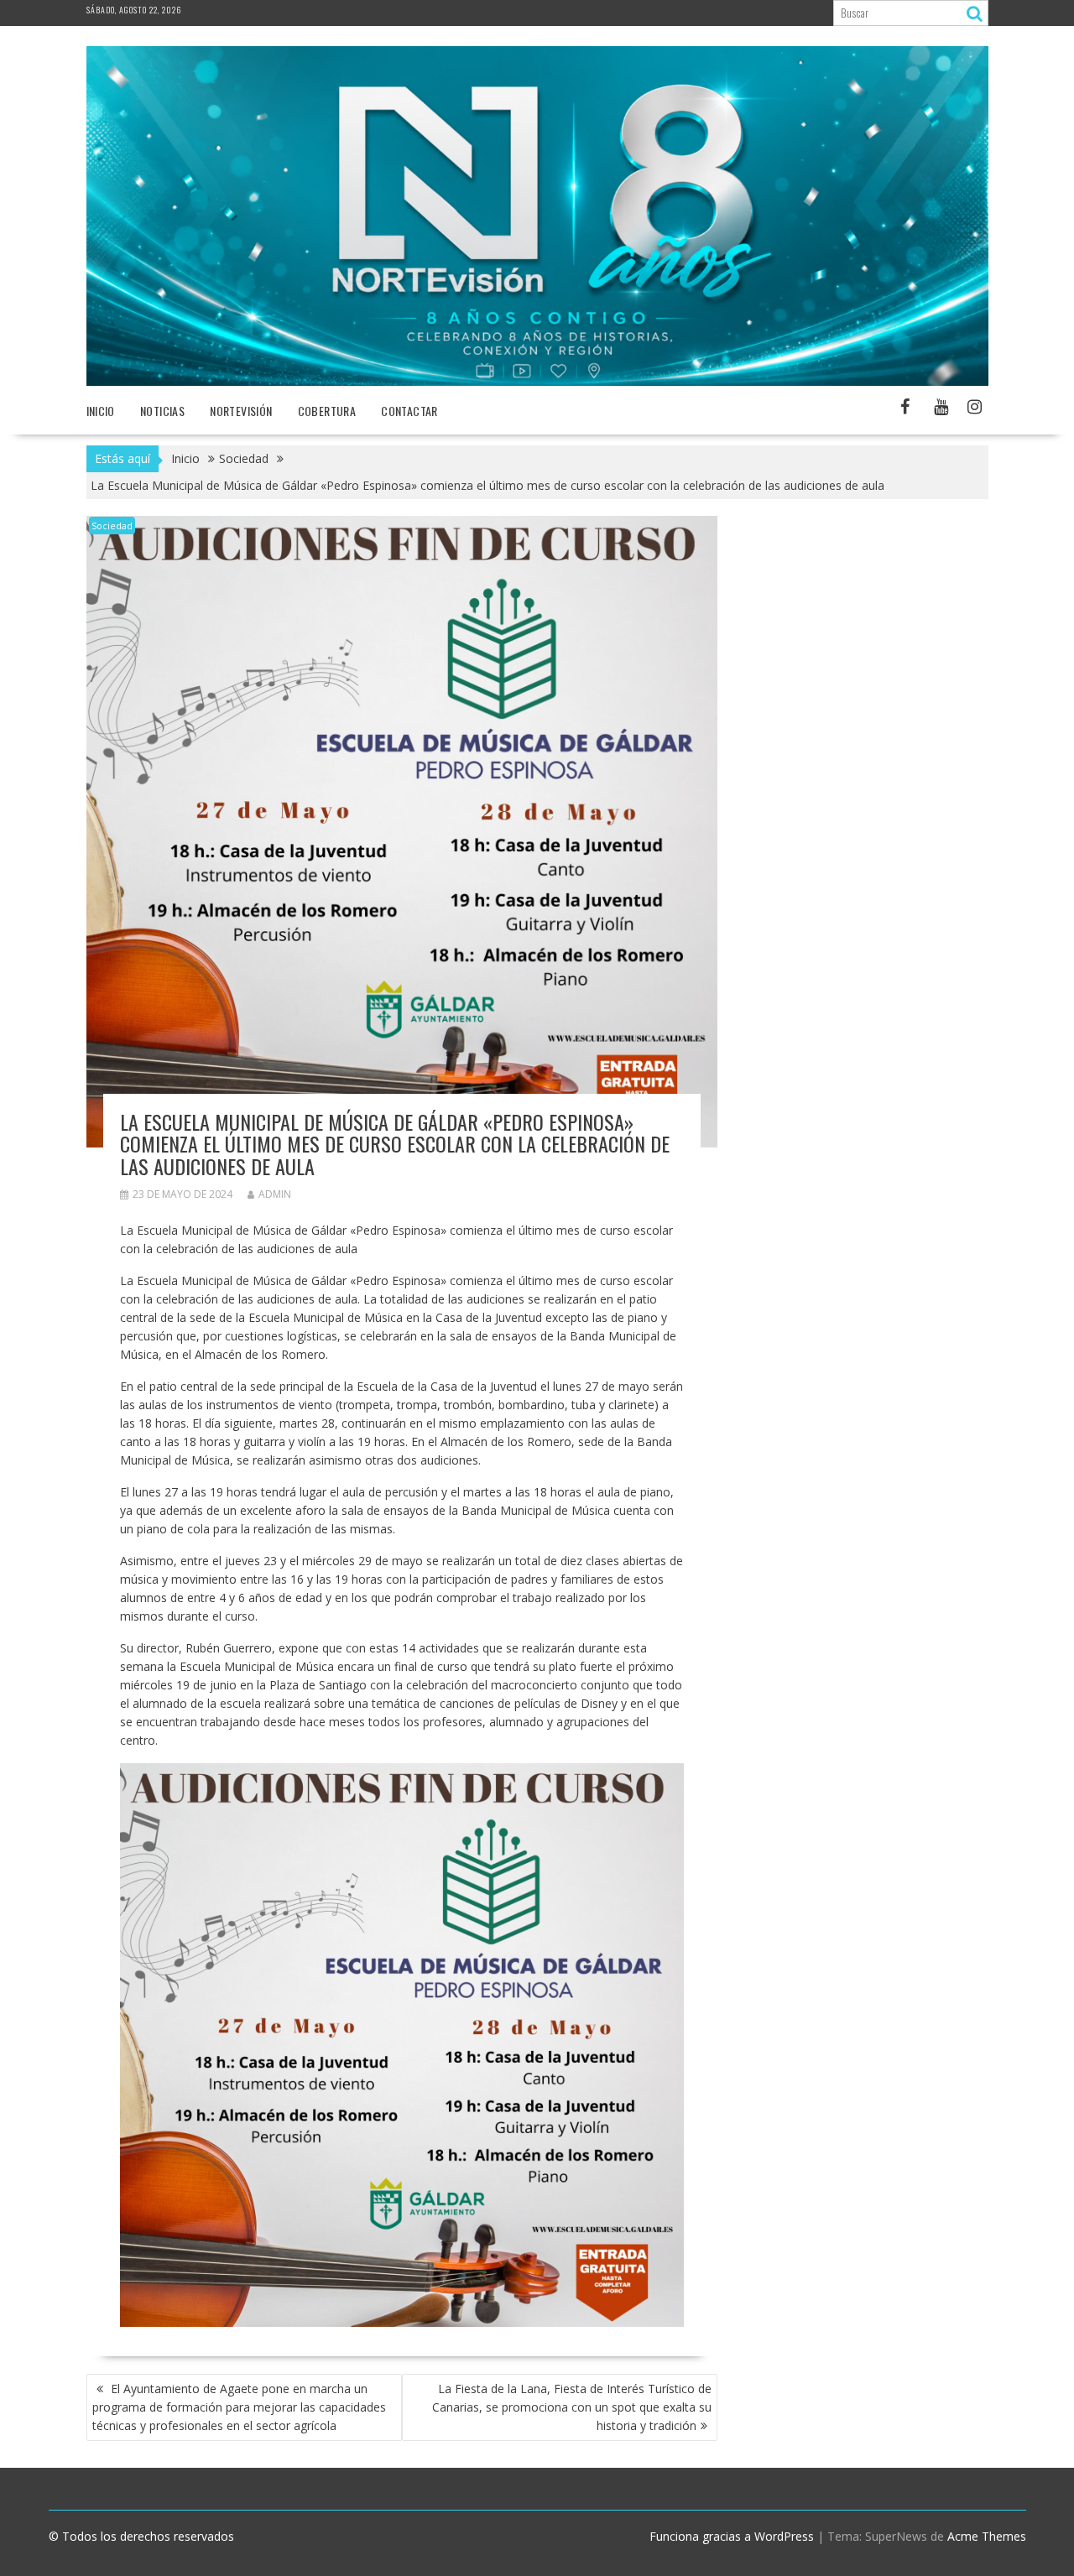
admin (275, 1194)
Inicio (101, 411)
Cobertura (327, 411)
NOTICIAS (162, 411)
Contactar (409, 411)
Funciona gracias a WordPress (732, 2536)
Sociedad (112, 526)
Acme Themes (987, 2536)
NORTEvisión (241, 411)
